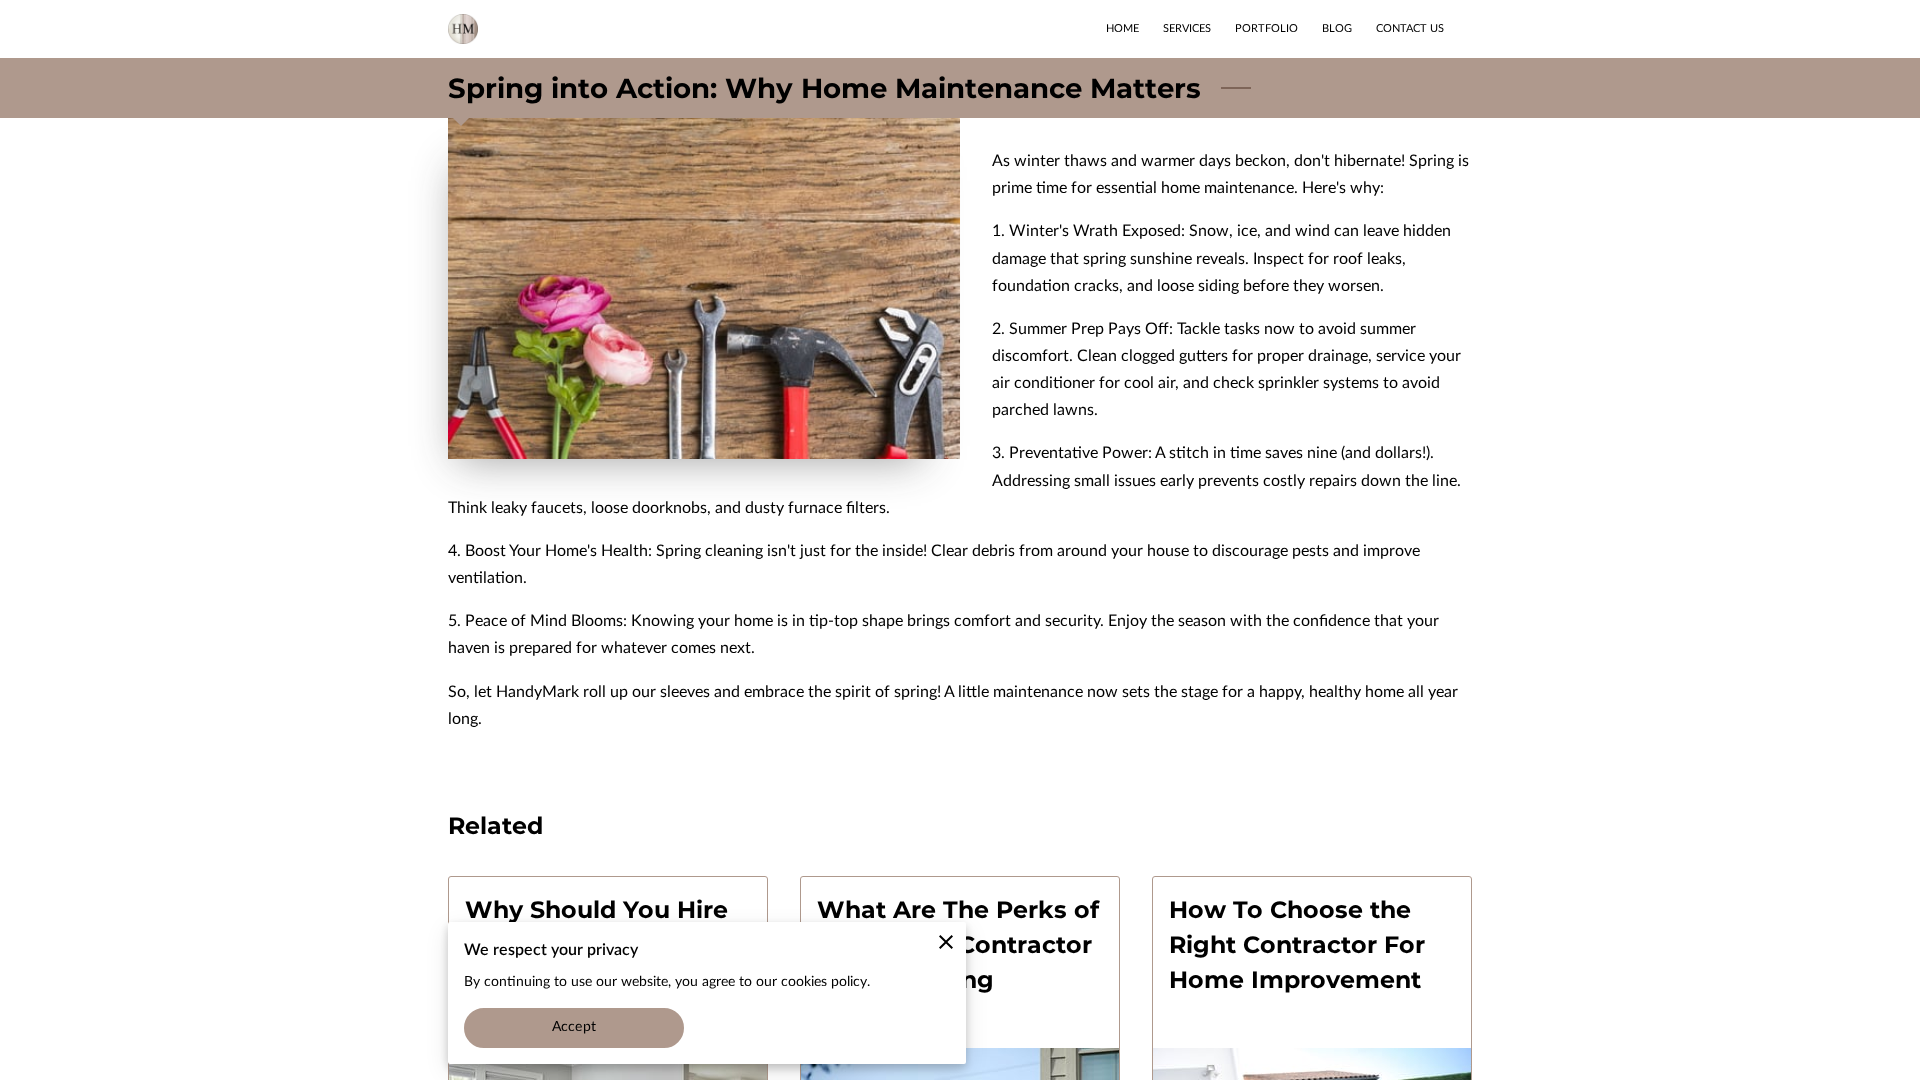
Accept (574, 1027)
